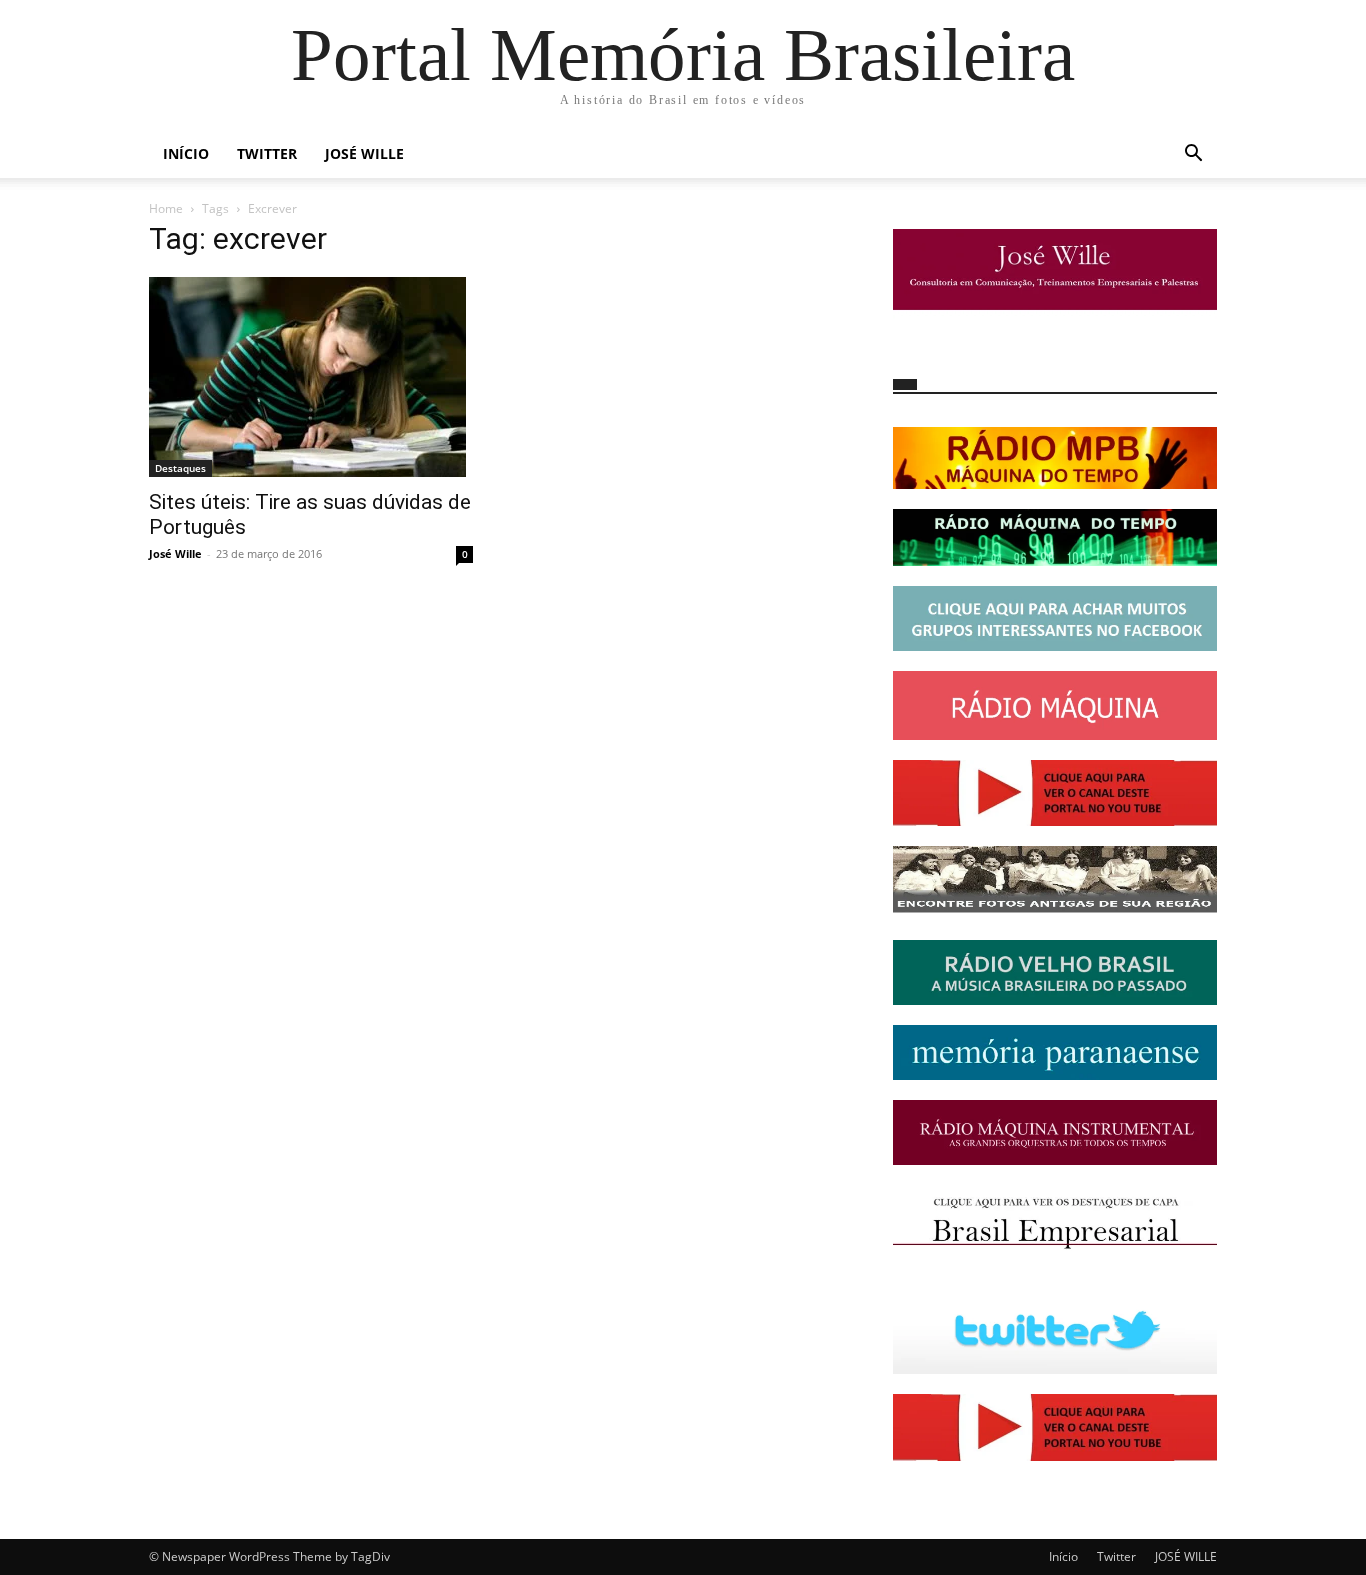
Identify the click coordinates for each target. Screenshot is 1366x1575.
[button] (1193, 155)
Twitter (267, 153)
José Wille (175, 553)
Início (186, 153)
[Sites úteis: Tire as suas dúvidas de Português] (311, 377)
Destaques (180, 468)
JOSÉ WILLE (364, 153)
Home (166, 208)
